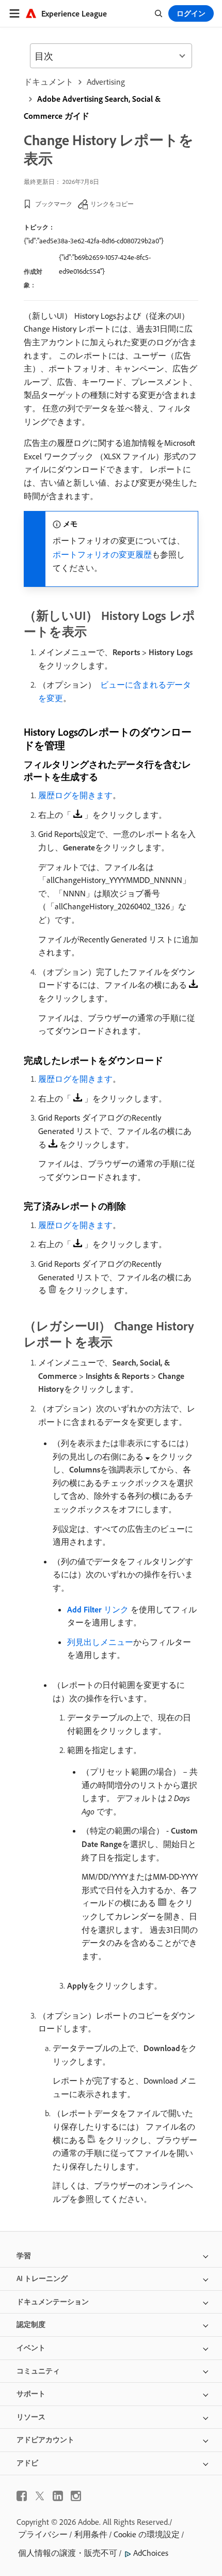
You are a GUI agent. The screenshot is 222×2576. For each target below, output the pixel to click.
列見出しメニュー (100, 1642)
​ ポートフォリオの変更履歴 (102, 554)
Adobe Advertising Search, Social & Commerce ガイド (92, 107)
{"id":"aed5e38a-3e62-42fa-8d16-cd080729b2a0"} (94, 241)
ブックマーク (54, 204)
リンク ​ (99, 1609)
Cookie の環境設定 (147, 2534)
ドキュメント (49, 82)
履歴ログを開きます (75, 795)
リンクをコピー (112, 204)
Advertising (106, 82)
